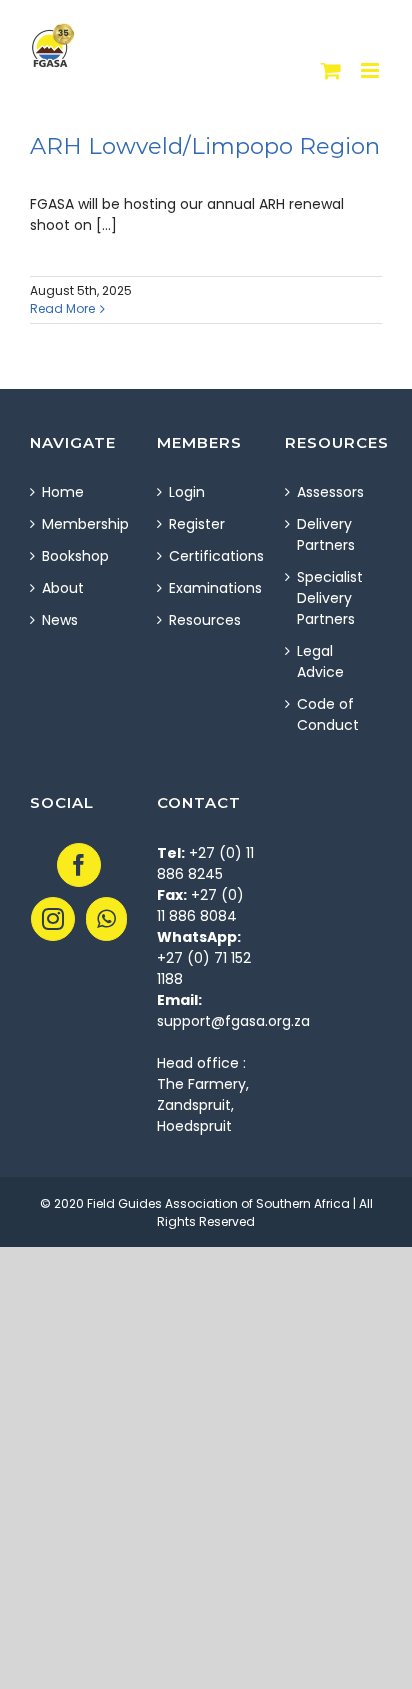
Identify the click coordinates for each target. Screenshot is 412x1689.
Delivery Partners (326, 534)
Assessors (330, 492)
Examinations (206, 588)
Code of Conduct (328, 714)
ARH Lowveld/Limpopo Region (205, 146)
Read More (62, 308)
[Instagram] (53, 919)
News (60, 620)
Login (187, 492)
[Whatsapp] (106, 919)
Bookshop (75, 556)
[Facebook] (79, 865)
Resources (205, 620)
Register (197, 524)
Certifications (206, 556)
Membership (79, 524)
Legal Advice (320, 661)
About (63, 588)
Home (63, 492)
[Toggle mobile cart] (331, 70)
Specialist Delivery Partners (330, 598)
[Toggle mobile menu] (371, 70)
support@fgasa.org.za (233, 1021)
